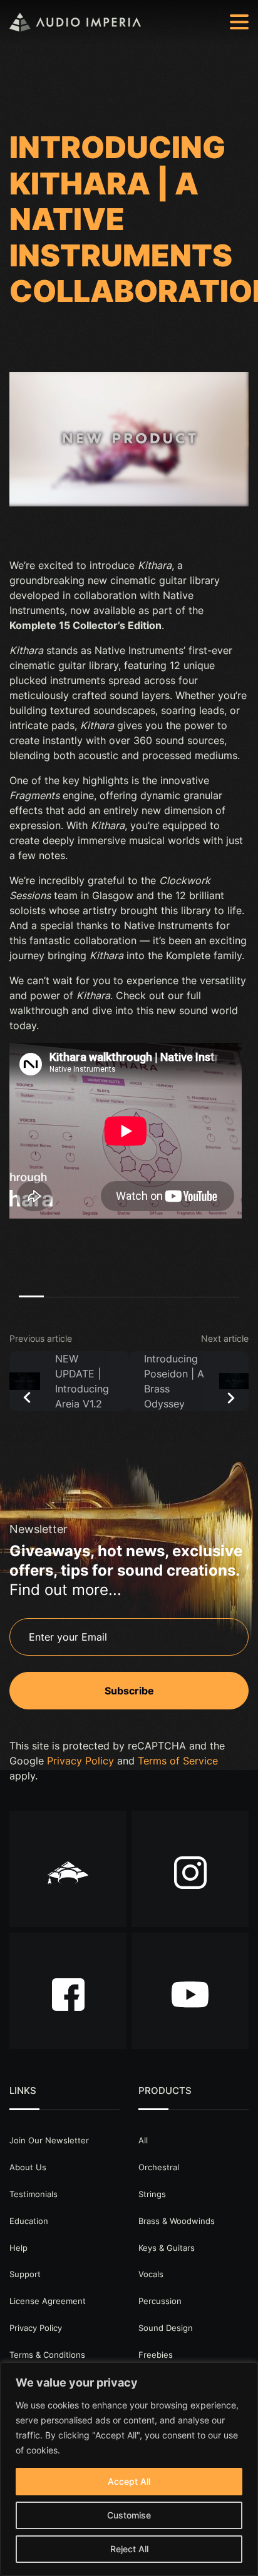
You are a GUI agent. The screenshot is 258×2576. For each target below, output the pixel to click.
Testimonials (34, 2194)
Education (29, 2221)
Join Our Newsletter (49, 2140)
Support (25, 2274)
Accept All (129, 2481)
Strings (152, 2194)
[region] (129, 2469)
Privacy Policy (80, 1761)
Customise (129, 2515)
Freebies (156, 2355)
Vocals (151, 2274)
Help (18, 2248)
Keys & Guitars (167, 2248)
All (143, 2140)
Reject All (129, 2549)
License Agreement (48, 2301)
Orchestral (159, 2167)
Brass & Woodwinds (177, 2221)
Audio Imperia (75, 22)
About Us (28, 2167)
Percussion (160, 2301)
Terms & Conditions (47, 2355)
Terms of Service (178, 1761)
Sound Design (166, 2328)
